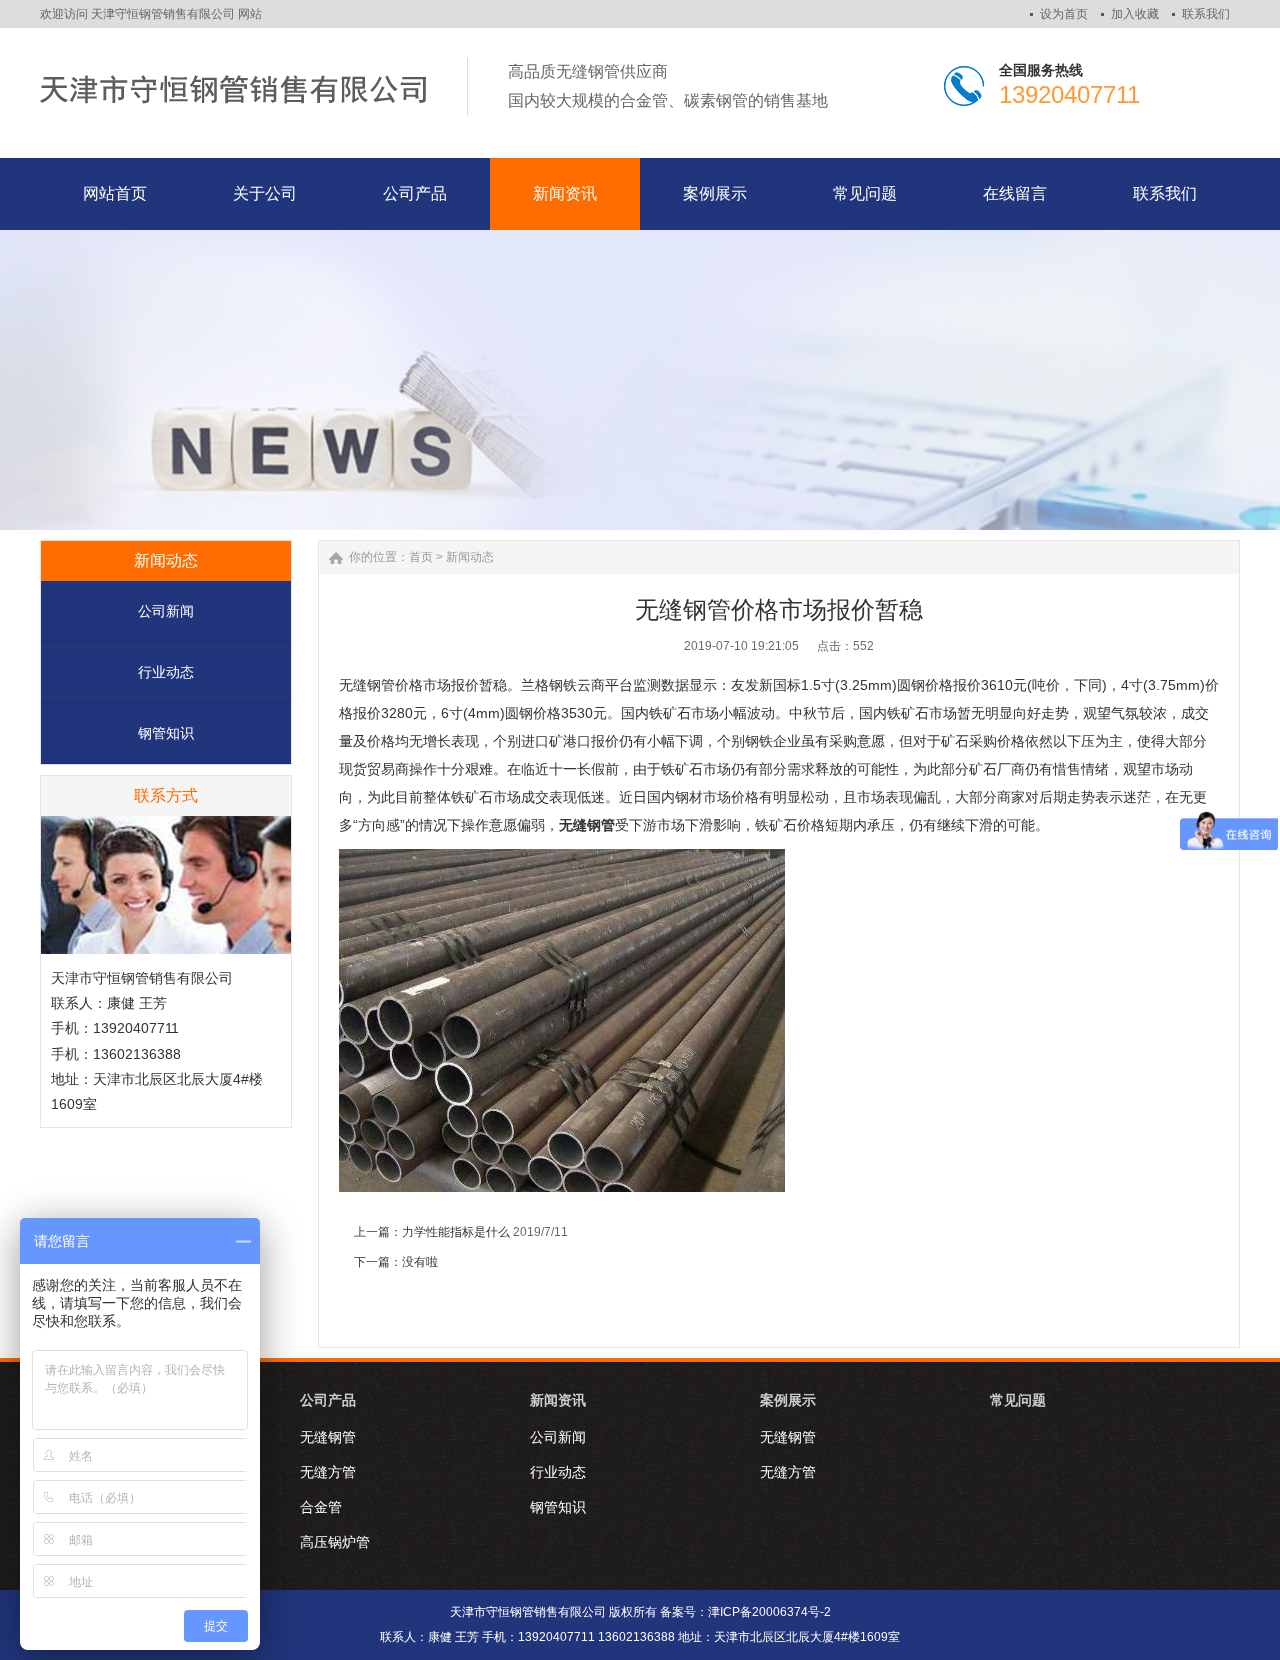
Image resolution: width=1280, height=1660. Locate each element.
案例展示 (788, 1400)
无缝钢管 (328, 1437)
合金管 (321, 1507)
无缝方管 (328, 1472)
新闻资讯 (558, 1400)
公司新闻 (166, 611)
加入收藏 (1135, 14)
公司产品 (328, 1400)
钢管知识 (166, 733)
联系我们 (1206, 14)
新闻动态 (470, 557)
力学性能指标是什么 (456, 1232)
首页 (421, 557)
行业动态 (166, 672)
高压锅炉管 (335, 1542)
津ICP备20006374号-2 (769, 1612)
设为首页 (1064, 14)
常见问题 (1018, 1400)
